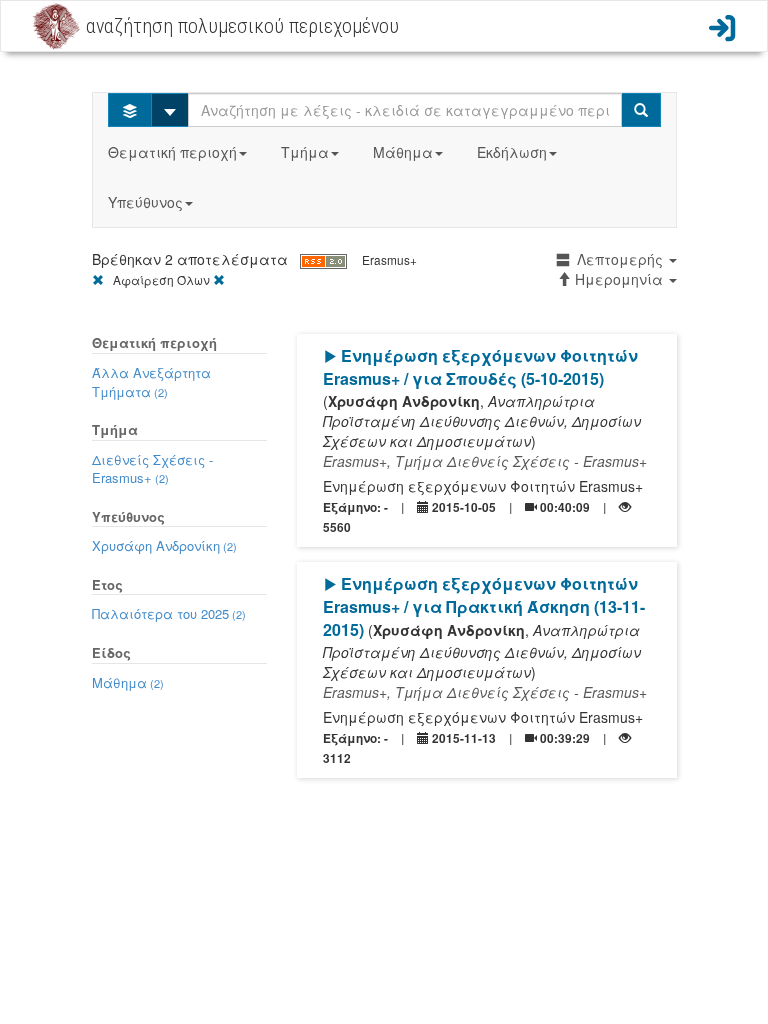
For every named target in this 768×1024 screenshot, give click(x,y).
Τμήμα (305, 152)
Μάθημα (403, 152)
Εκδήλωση (512, 152)
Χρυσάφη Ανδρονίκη (164, 545)
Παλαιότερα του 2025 (169, 613)
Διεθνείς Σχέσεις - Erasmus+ (152, 469)
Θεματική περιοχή (172, 152)
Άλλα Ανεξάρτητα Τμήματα (151, 382)
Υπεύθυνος (145, 202)
